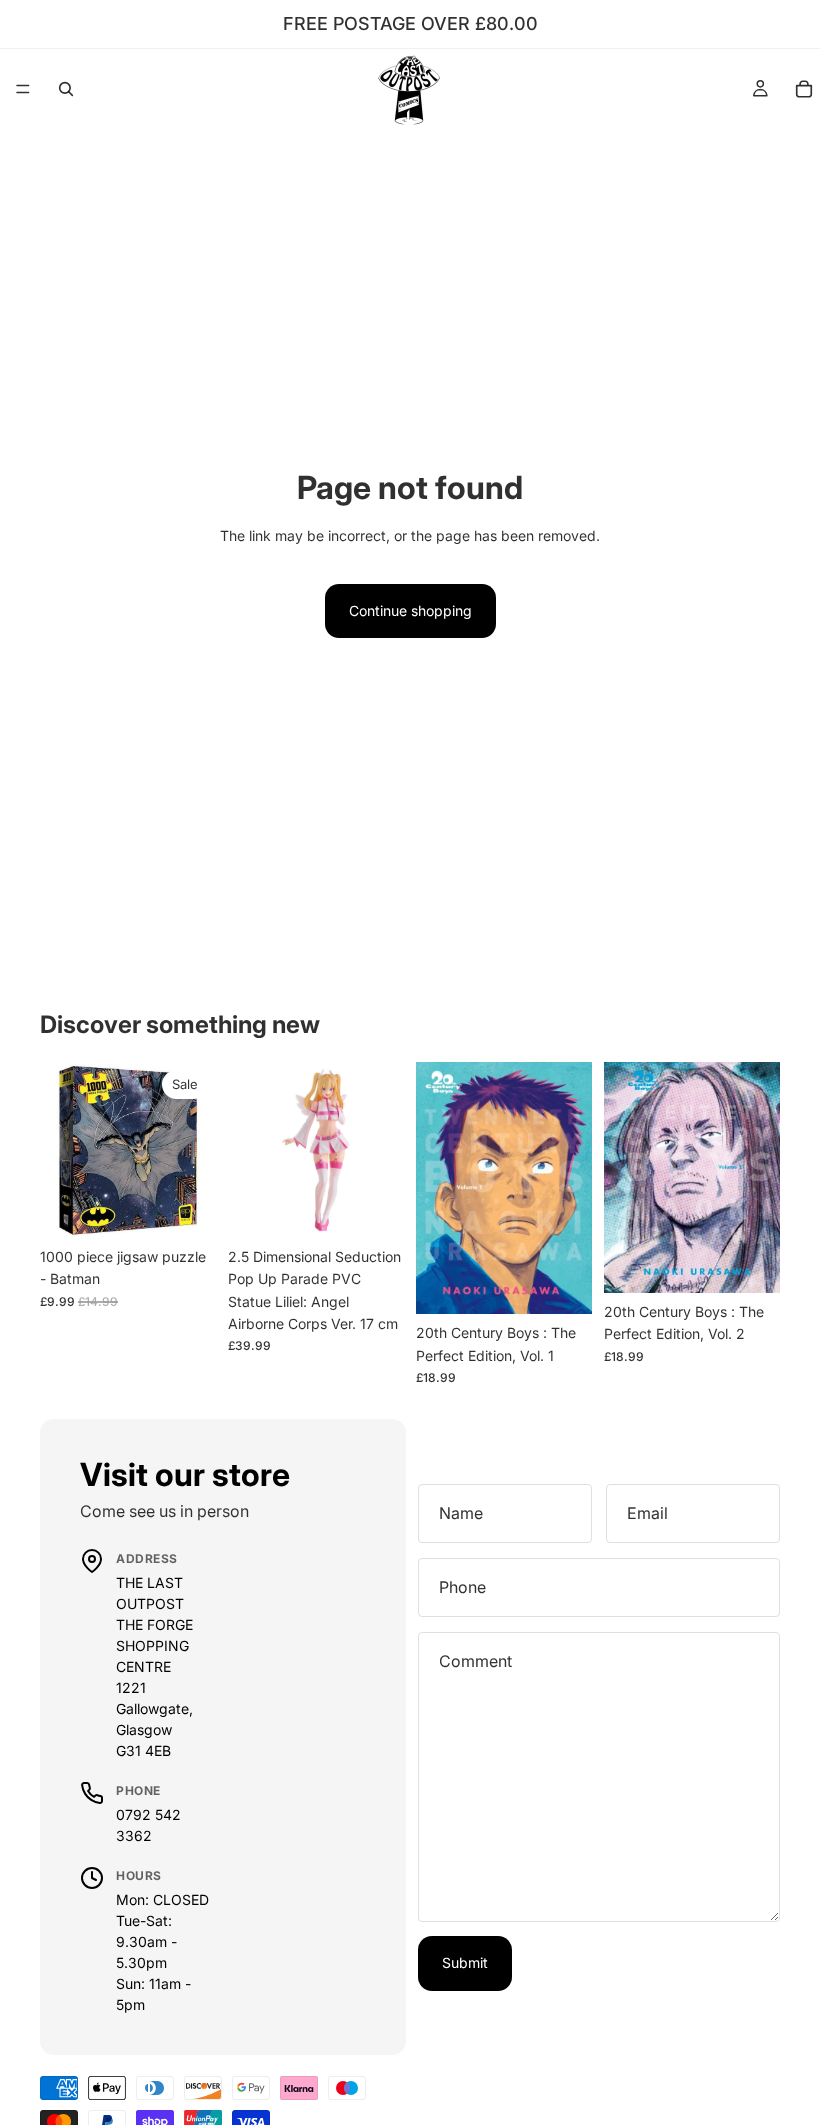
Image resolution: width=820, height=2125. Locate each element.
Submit (465, 1962)
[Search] (66, 89)
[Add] (185, 1207)
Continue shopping (410, 610)
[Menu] (23, 89)
